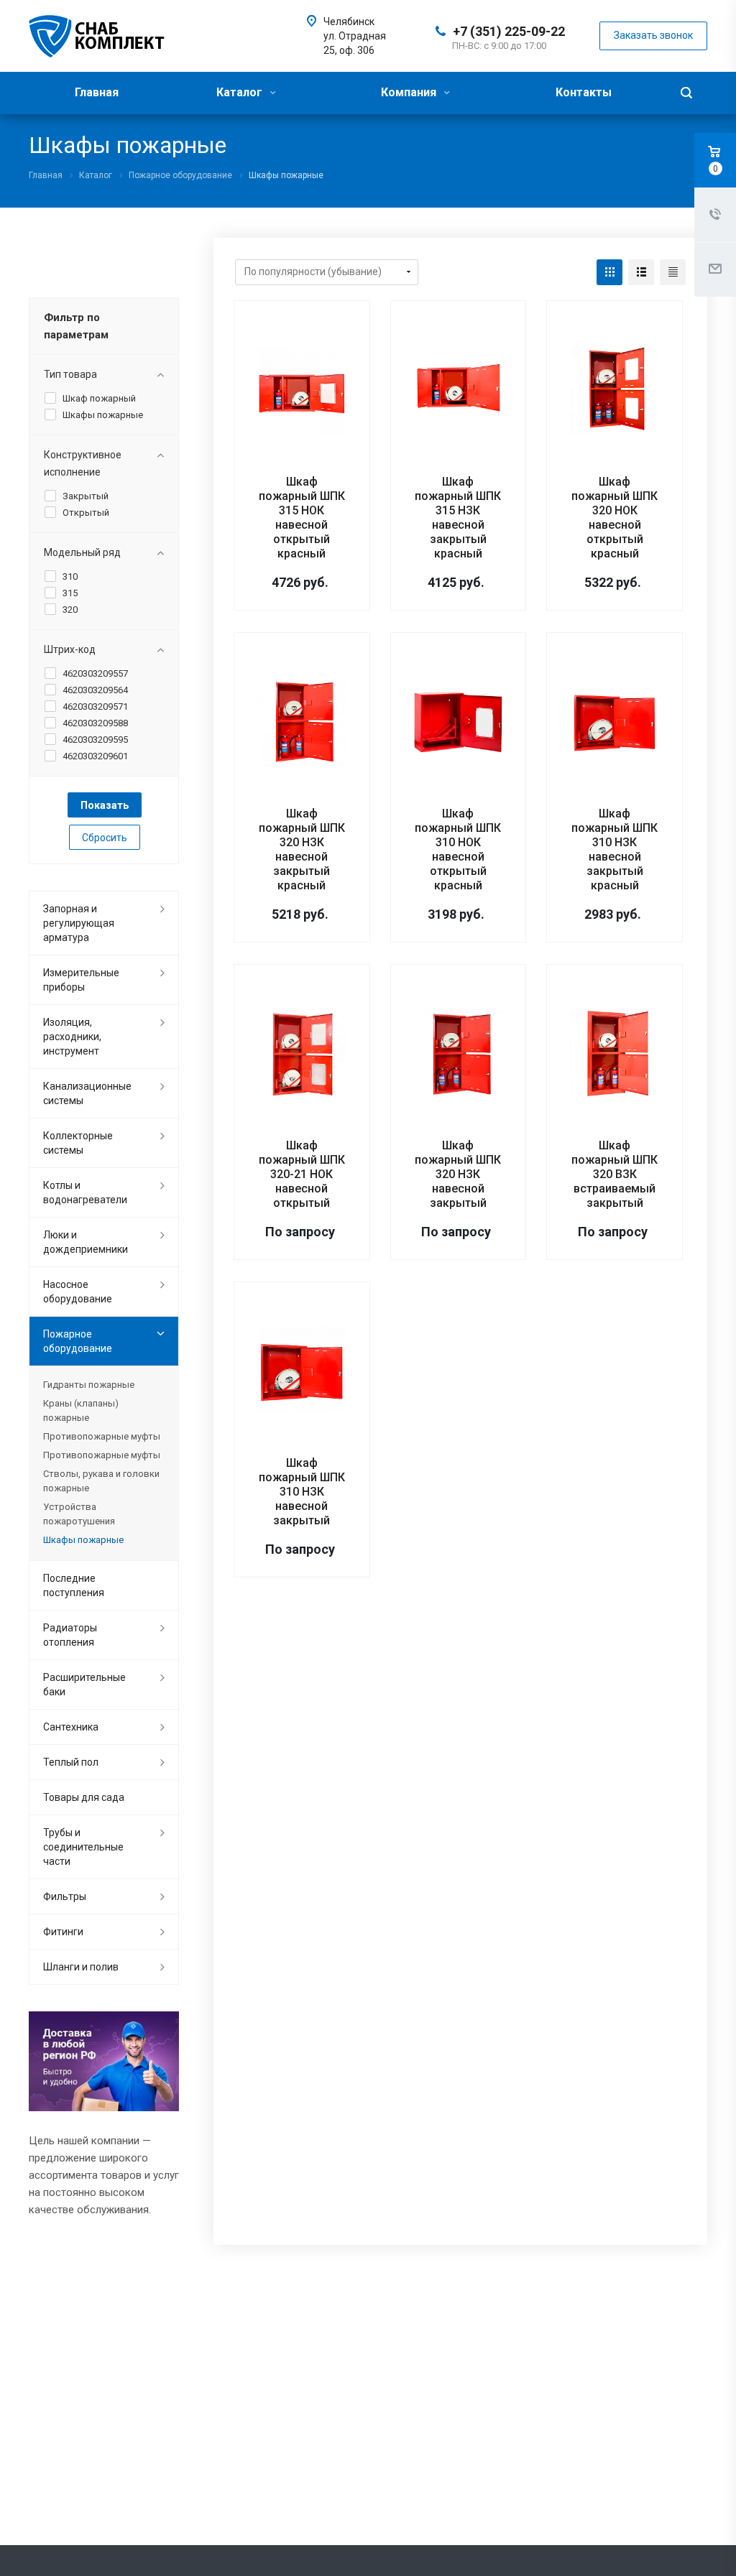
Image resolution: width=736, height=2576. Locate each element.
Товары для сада (84, 1797)
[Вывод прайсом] (673, 272)
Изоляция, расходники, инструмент (72, 1037)
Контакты (584, 92)
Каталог (241, 92)
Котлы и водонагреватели (85, 1192)
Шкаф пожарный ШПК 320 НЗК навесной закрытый (458, 1174)
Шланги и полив (81, 1967)
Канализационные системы (87, 1093)
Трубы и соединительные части (83, 1847)
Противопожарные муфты (102, 1436)
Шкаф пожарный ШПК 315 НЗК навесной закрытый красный (458, 518)
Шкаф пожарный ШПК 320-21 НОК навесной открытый (302, 1174)
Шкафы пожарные (83, 1540)
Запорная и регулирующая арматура (79, 923)
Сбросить (105, 838)
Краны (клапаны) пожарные (81, 1410)
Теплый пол (71, 1762)
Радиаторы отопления (70, 1635)
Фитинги (63, 1932)
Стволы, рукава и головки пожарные (101, 1481)
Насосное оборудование (78, 1292)
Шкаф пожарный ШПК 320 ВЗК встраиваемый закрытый (615, 1174)
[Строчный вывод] (641, 272)
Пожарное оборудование (78, 1341)
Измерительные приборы (81, 980)
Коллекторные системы (78, 1143)
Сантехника (71, 1727)
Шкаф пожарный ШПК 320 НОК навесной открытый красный (615, 518)
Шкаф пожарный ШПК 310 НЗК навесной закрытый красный (615, 849)
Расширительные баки (84, 1685)
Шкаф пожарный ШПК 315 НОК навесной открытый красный (302, 518)
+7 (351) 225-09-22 (509, 31)
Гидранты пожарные (89, 1385)
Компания (410, 92)
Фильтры (65, 1896)
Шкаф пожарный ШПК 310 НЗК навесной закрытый (302, 1492)
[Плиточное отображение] (609, 272)
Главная (97, 92)
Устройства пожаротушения (79, 1514)
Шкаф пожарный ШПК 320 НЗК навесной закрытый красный (302, 849)
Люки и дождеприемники (86, 1242)
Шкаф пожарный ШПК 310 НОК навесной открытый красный (458, 849)
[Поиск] (686, 93)
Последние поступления (74, 1585)
